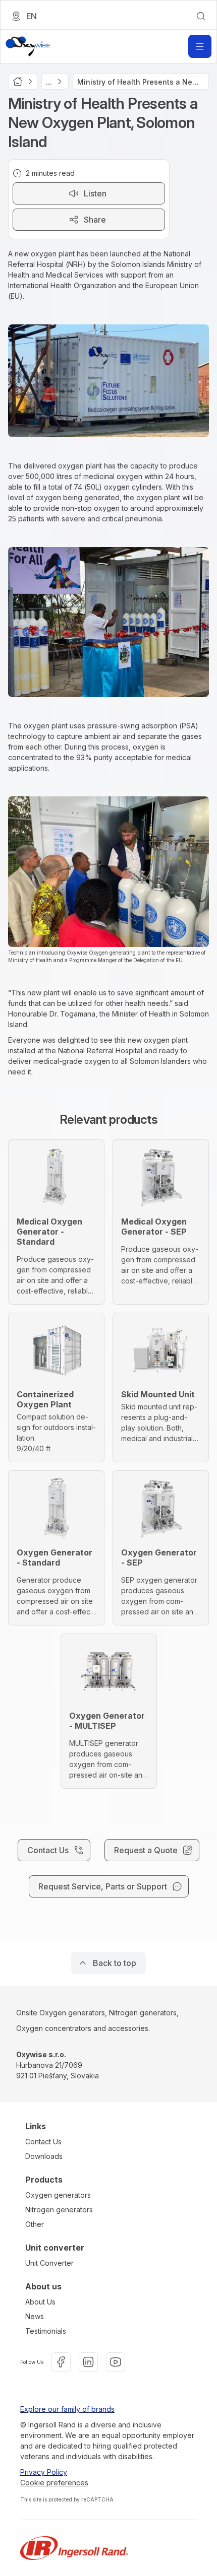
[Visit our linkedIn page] (88, 2362)
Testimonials (46, 2331)
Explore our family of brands (67, 2409)
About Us (40, 2302)
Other (35, 2224)
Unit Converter (49, 2263)
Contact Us (43, 2142)
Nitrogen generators (59, 2210)
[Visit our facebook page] (61, 2362)
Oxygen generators (58, 2195)
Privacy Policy (44, 2472)
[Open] (200, 46)
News (35, 2316)
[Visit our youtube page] (116, 2362)
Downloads (44, 2156)
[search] (201, 16)
